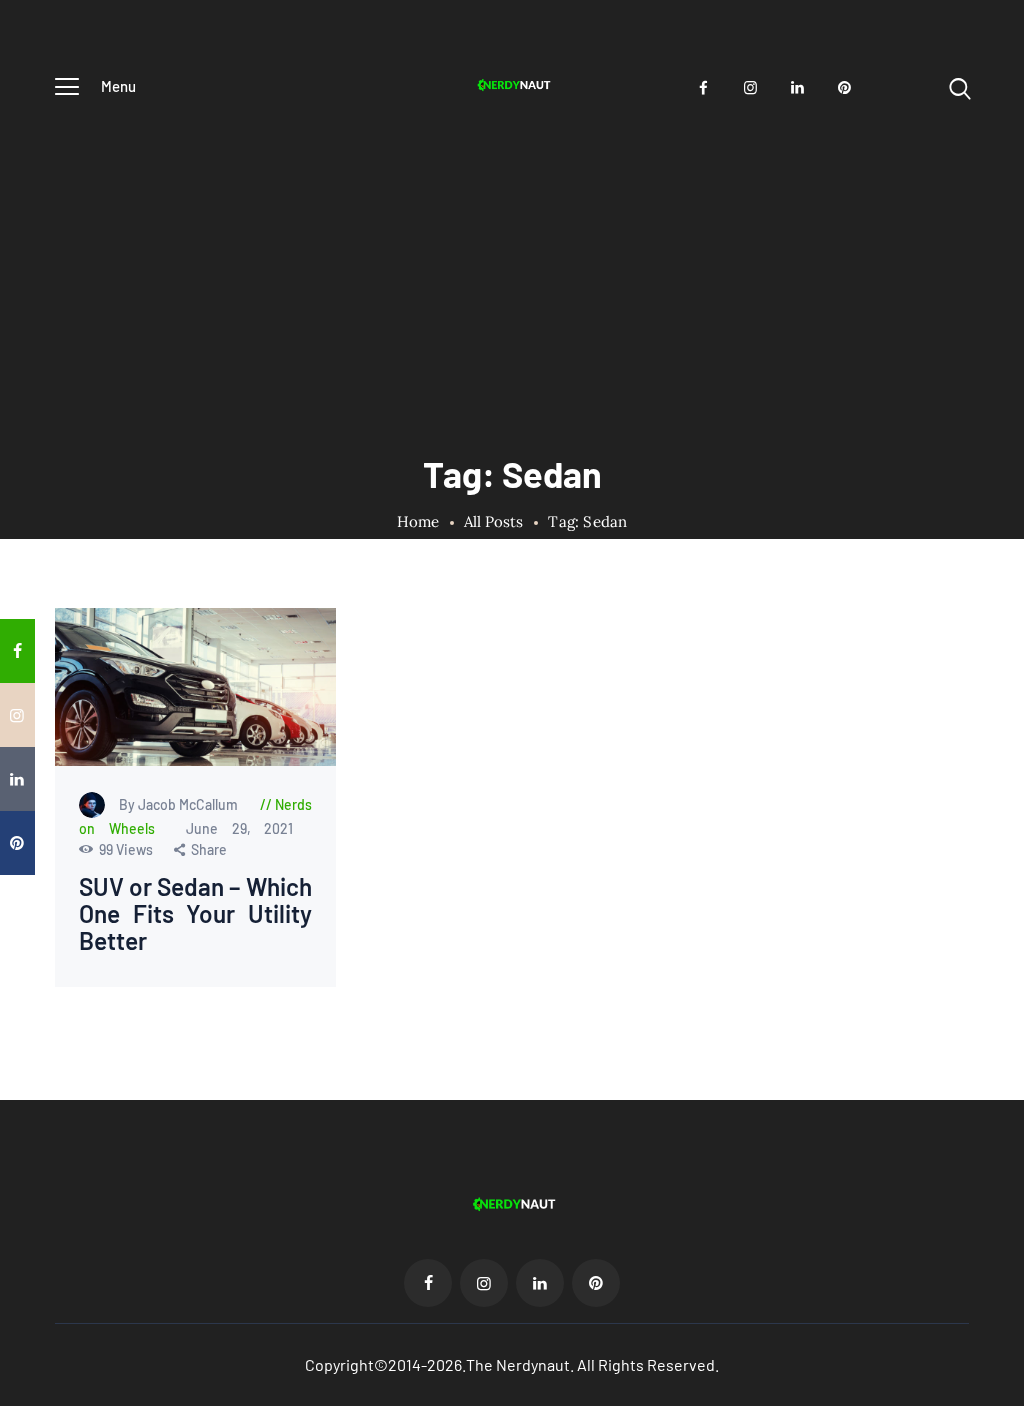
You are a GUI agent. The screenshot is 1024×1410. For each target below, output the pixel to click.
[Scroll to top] (1005, 814)
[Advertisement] (512, 263)
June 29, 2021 (239, 828)
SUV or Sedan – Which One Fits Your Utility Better (195, 914)
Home (418, 522)
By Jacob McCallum (180, 804)
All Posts (493, 521)
